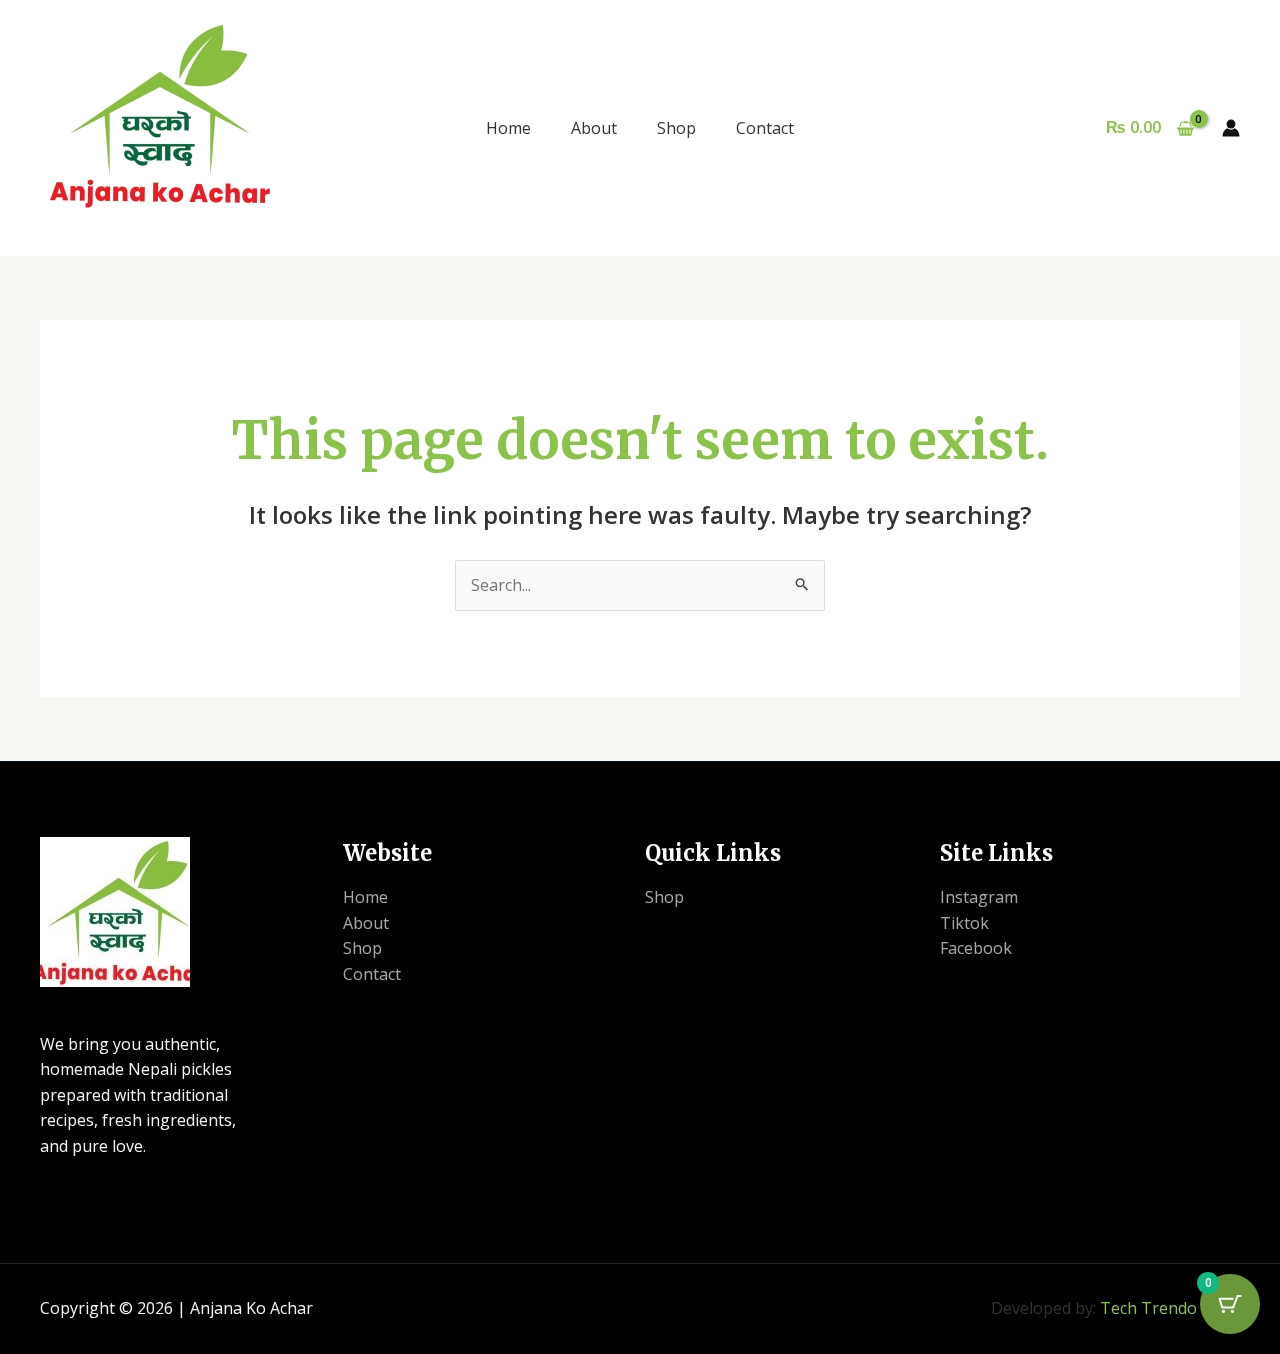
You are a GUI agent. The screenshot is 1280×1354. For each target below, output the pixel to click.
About (594, 128)
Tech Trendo (1148, 1308)
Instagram (979, 897)
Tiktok (964, 923)
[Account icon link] (1231, 128)
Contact (765, 128)
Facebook (976, 948)
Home (508, 128)
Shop (676, 128)
